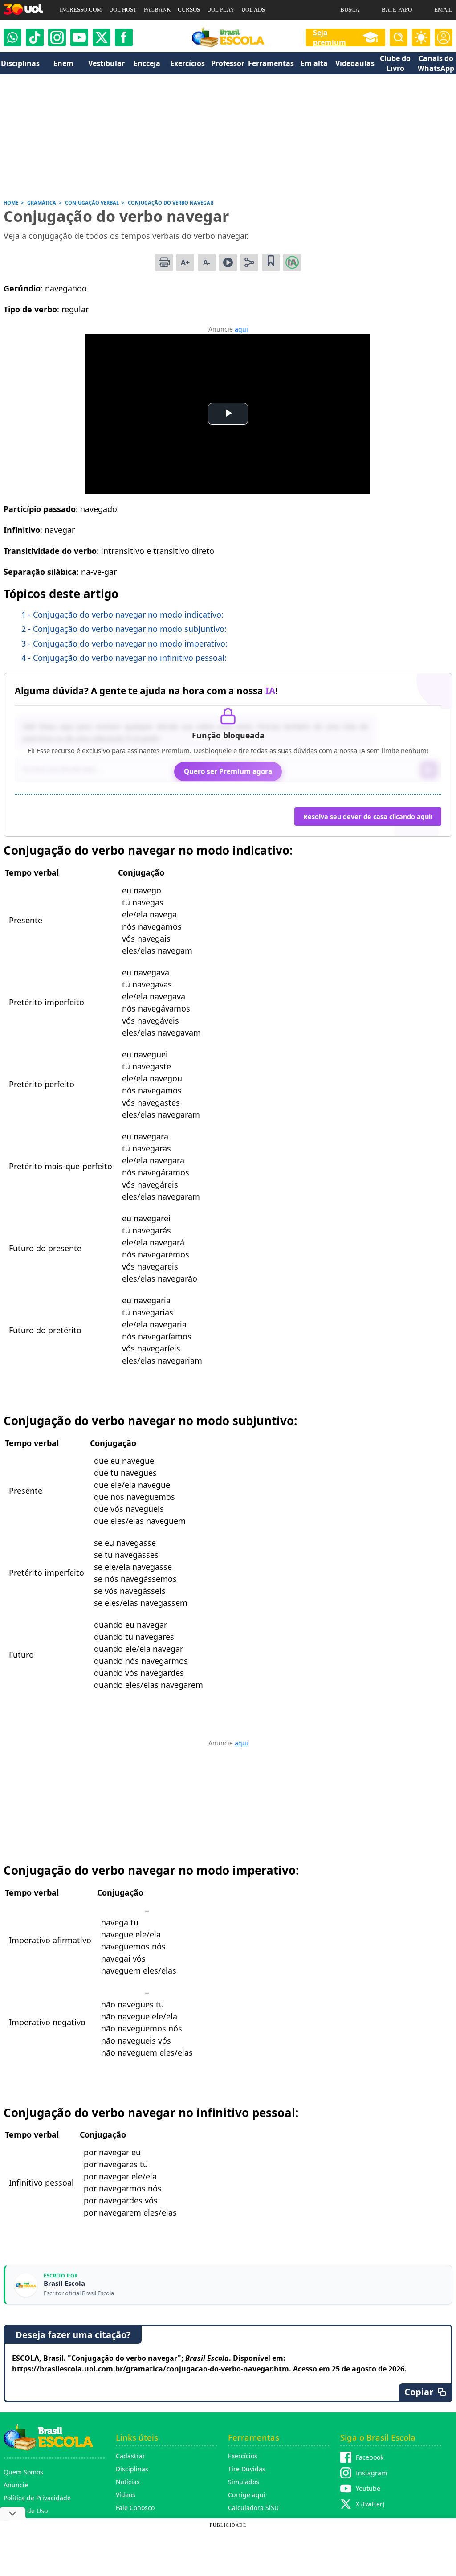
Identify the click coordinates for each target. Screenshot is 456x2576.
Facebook (370, 2457)
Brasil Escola (64, 2283)
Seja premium (330, 37)
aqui (241, 329)
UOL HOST (123, 10)
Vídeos (126, 2495)
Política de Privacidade (37, 2498)
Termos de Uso (26, 2511)
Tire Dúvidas (247, 2469)
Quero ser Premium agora (228, 771)
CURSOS (189, 10)
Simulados (244, 2482)
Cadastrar (130, 2456)
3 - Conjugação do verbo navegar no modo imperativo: (124, 643)
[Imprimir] (164, 262)
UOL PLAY (221, 10)
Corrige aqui (247, 2495)
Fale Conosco (135, 2508)
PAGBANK (157, 10)
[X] (102, 37)
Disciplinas (132, 2469)
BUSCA (350, 10)
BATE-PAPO (397, 10)
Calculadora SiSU (253, 2508)
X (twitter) (370, 2504)
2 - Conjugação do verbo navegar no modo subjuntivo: (124, 629)
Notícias (128, 2482)
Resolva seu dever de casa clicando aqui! (368, 817)
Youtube (368, 2488)
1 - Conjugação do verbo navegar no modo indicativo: (122, 614)
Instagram (371, 2473)
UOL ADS (253, 10)
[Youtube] (79, 37)
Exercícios (243, 2456)
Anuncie (16, 2485)
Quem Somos (23, 2472)
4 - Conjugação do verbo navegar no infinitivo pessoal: (124, 658)
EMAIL (443, 10)
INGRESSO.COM (81, 10)
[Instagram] (57, 37)
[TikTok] (35, 37)
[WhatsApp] (12, 37)
